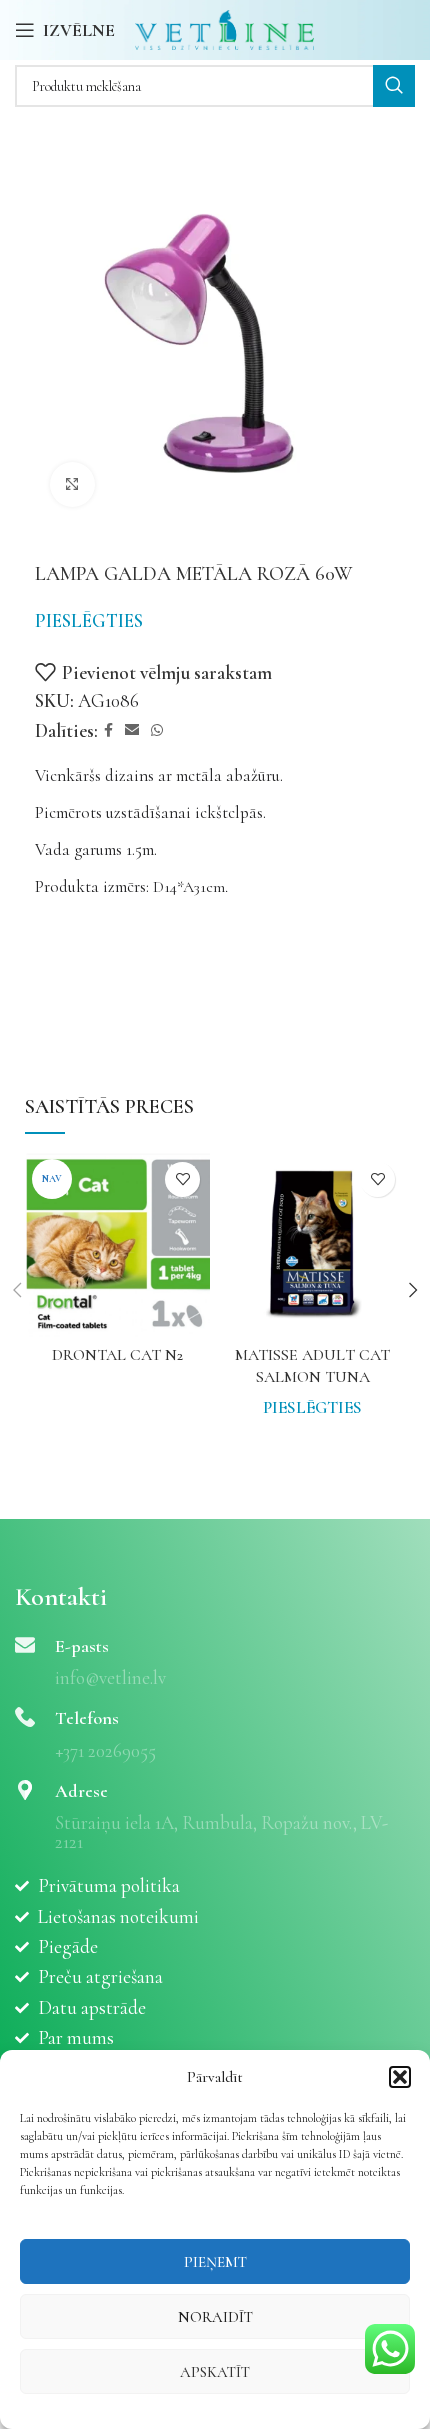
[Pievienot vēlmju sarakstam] (182, 1179)
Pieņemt (215, 2262)
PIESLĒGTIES (89, 620)
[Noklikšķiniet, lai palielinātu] (72, 484)
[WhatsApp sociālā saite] (157, 731)
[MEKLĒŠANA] (394, 86)
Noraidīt (215, 2317)
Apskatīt (215, 2372)
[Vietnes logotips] (224, 27)
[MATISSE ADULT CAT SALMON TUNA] (312, 1244)
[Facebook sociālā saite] (108, 731)
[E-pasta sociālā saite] (132, 731)
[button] (400, 2077)
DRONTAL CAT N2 (117, 1355)
